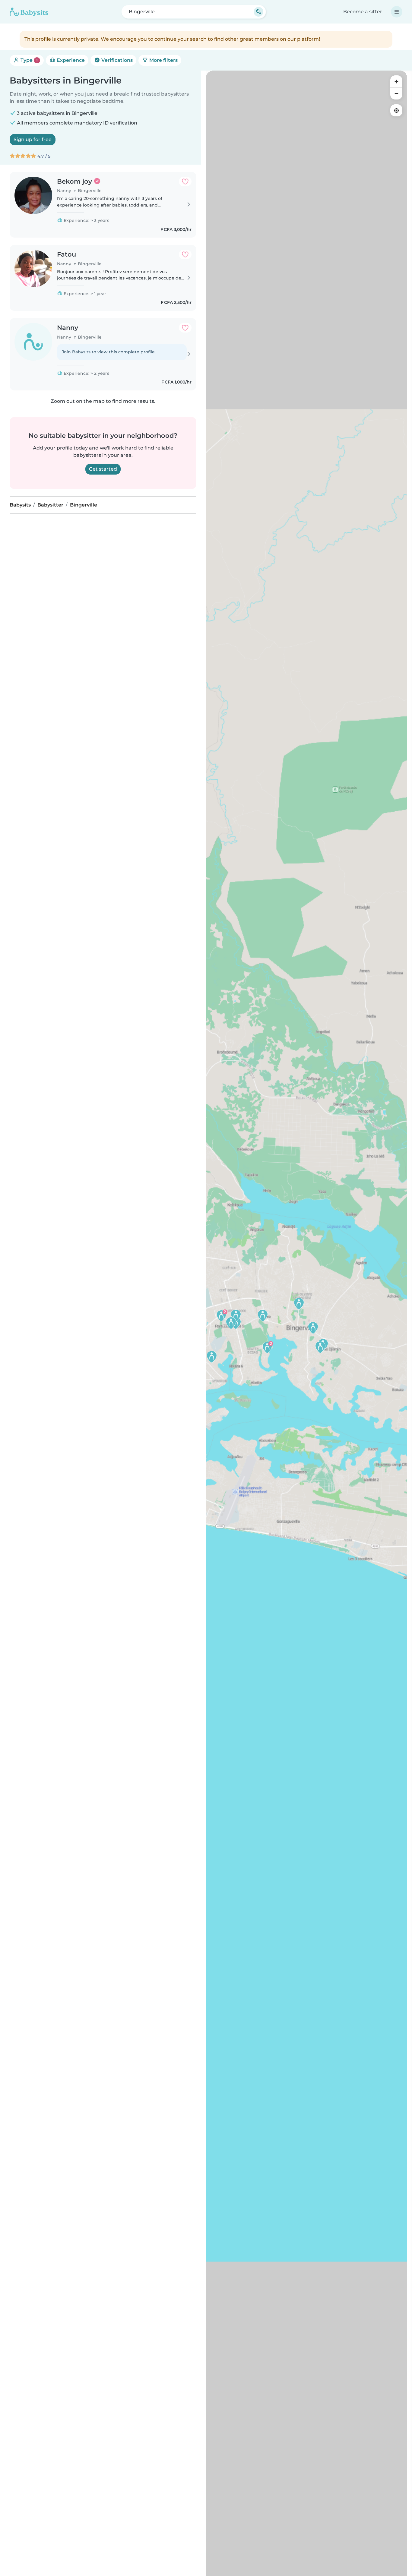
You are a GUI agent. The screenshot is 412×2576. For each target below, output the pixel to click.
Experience (70, 60)
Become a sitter (363, 12)
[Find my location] (396, 110)
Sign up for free (33, 139)
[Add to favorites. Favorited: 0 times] (185, 182)
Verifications (116, 60)
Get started (103, 469)
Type (29, 60)
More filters (163, 60)
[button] (212, 1357)
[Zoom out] (396, 93)
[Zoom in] (396, 81)
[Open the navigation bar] (397, 12)
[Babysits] (29, 12)
